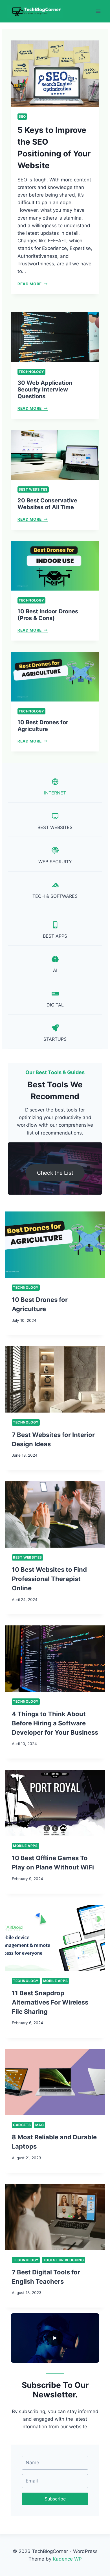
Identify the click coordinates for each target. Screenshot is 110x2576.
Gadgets (22, 2125)
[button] (55, 2338)
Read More (32, 284)
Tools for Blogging (64, 2260)
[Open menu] (98, 11)
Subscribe (55, 2499)
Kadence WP (67, 2559)
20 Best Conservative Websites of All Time (47, 504)
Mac (40, 2125)
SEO (22, 116)
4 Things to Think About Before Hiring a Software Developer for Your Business (55, 1723)
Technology (31, 372)
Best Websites (33, 489)
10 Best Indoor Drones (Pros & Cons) (48, 615)
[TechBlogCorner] (35, 11)
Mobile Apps (25, 1846)
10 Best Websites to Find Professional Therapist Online (49, 1579)
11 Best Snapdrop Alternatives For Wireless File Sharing (50, 2002)
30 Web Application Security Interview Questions (45, 390)
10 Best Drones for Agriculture (43, 726)
